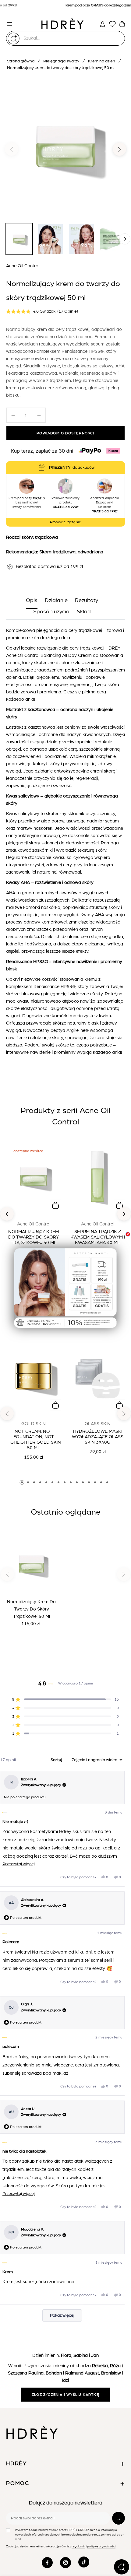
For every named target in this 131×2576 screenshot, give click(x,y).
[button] (66, 1289)
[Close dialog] (128, 1234)
